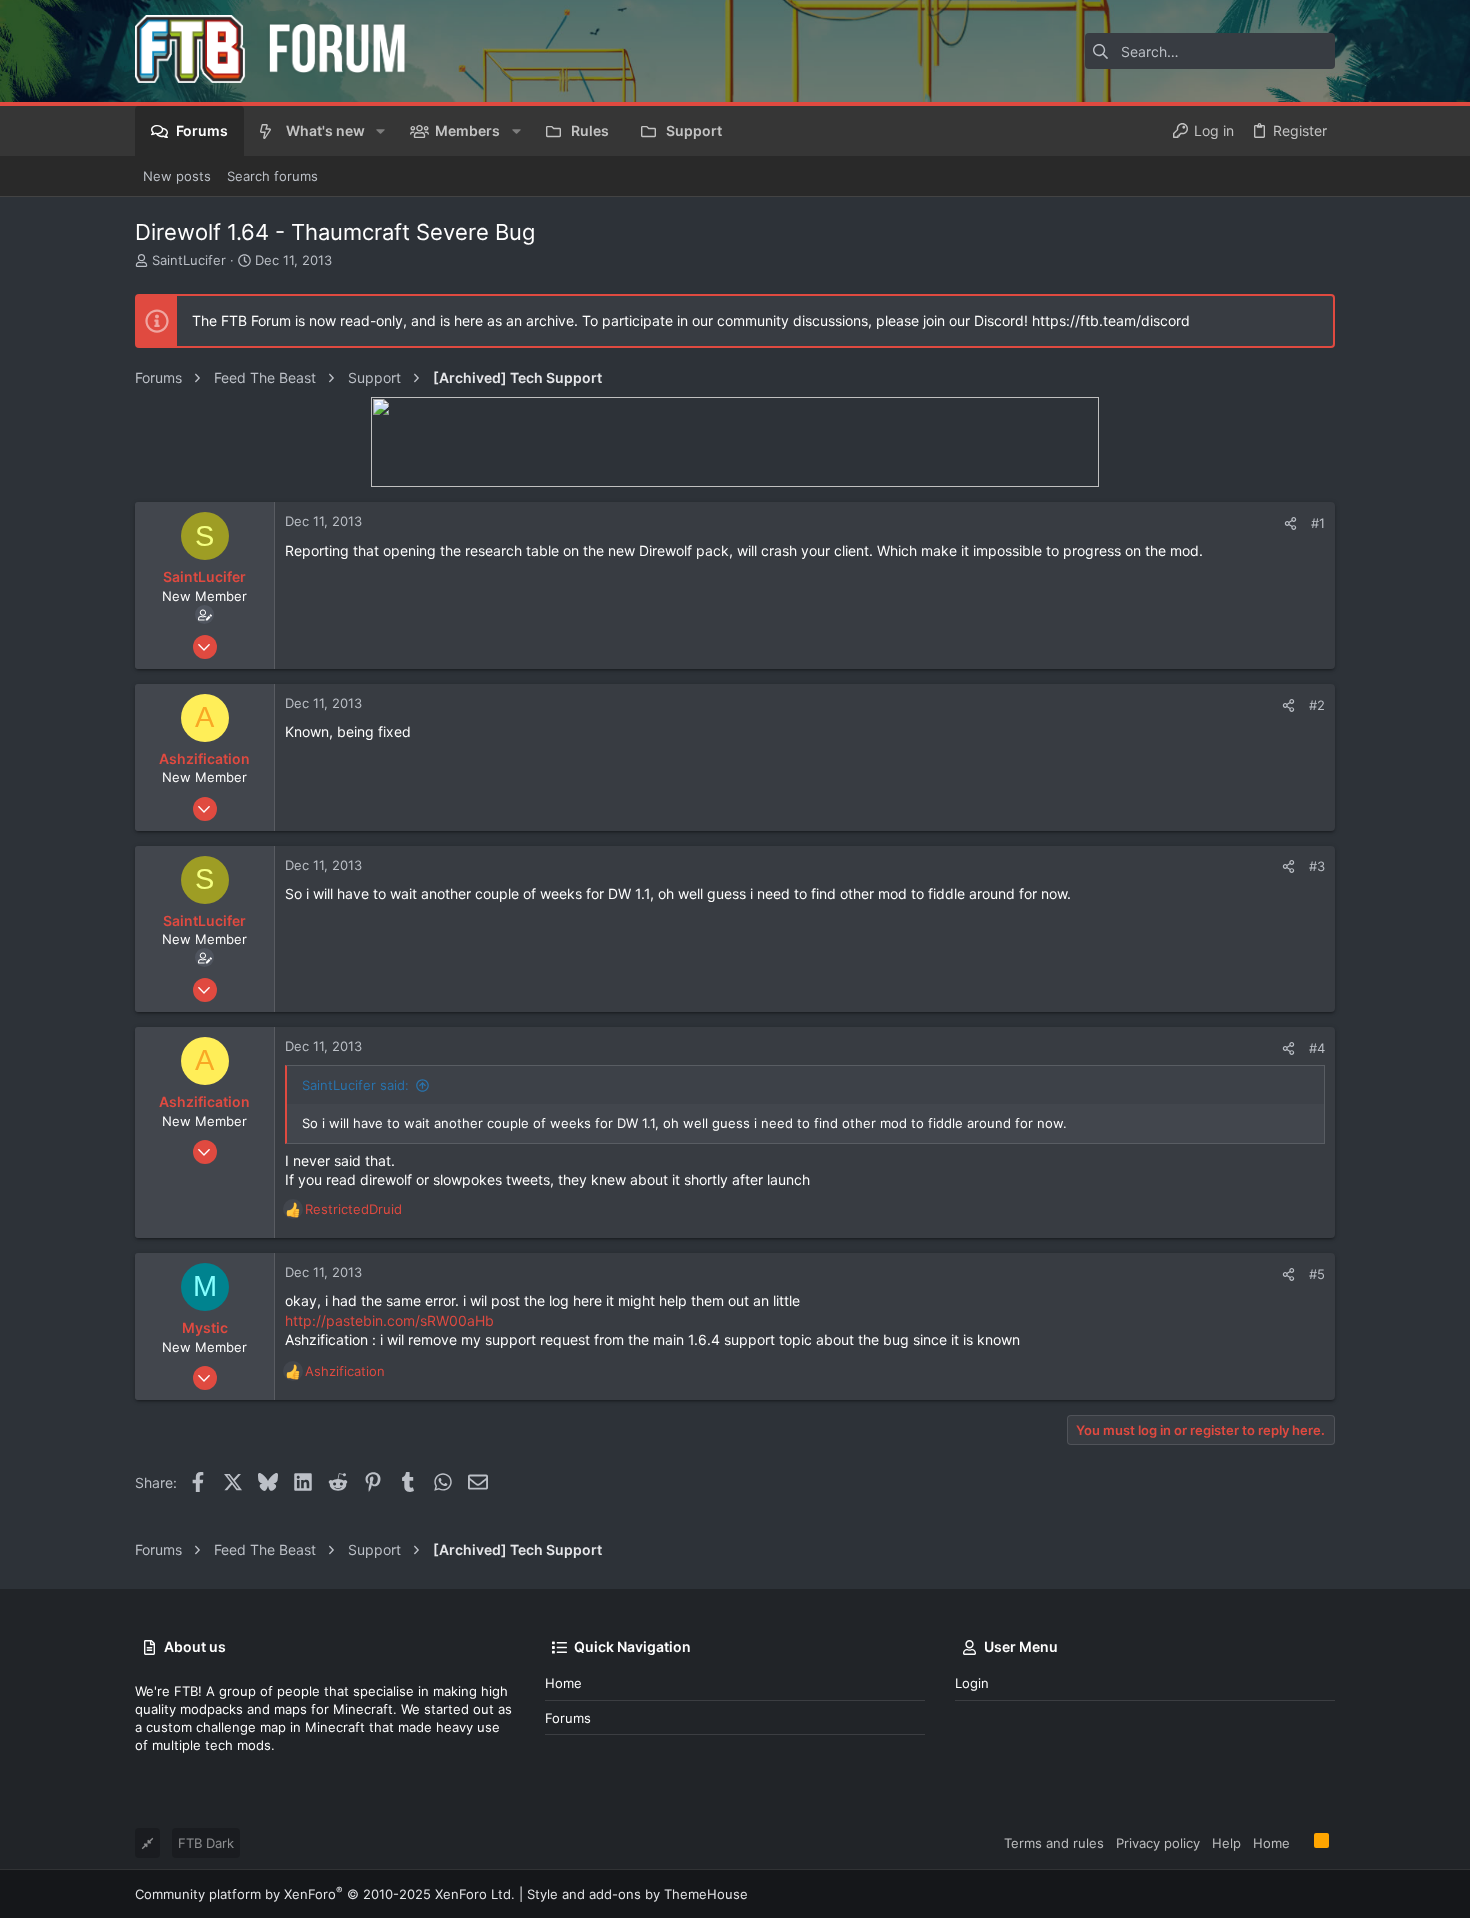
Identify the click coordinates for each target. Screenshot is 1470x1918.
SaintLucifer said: (355, 1085)
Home (563, 1683)
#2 (1317, 705)
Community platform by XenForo (325, 1894)
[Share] (1290, 523)
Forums (568, 1718)
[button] (380, 131)
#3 (1317, 866)
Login (972, 1683)
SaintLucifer (189, 260)
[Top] (1302, 1842)
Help (1226, 1843)
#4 (1317, 1048)
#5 (1317, 1274)
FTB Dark (206, 1843)
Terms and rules (1054, 1843)
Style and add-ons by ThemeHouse (637, 1894)
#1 (1318, 523)
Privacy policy (1158, 1843)
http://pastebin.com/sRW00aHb (389, 1320)
